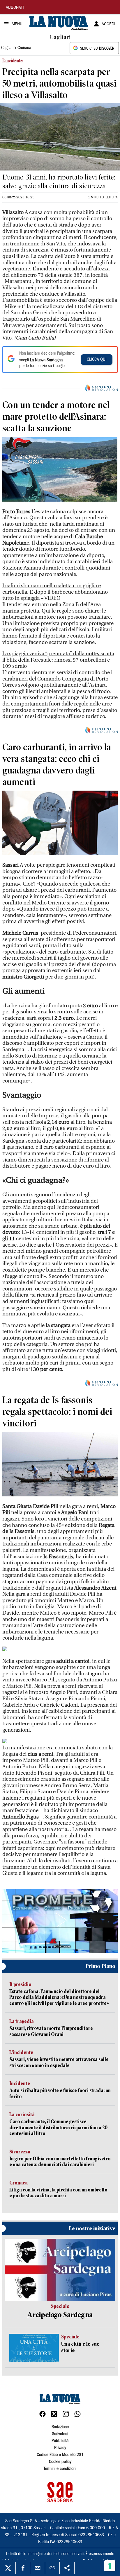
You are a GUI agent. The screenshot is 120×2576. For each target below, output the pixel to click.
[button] (60, 1920)
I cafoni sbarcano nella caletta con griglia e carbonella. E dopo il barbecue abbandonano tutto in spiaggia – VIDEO (55, 592)
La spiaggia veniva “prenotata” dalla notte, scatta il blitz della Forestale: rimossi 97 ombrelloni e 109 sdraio (58, 660)
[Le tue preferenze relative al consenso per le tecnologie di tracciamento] (110, 2566)
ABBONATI (15, 8)
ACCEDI (108, 24)
